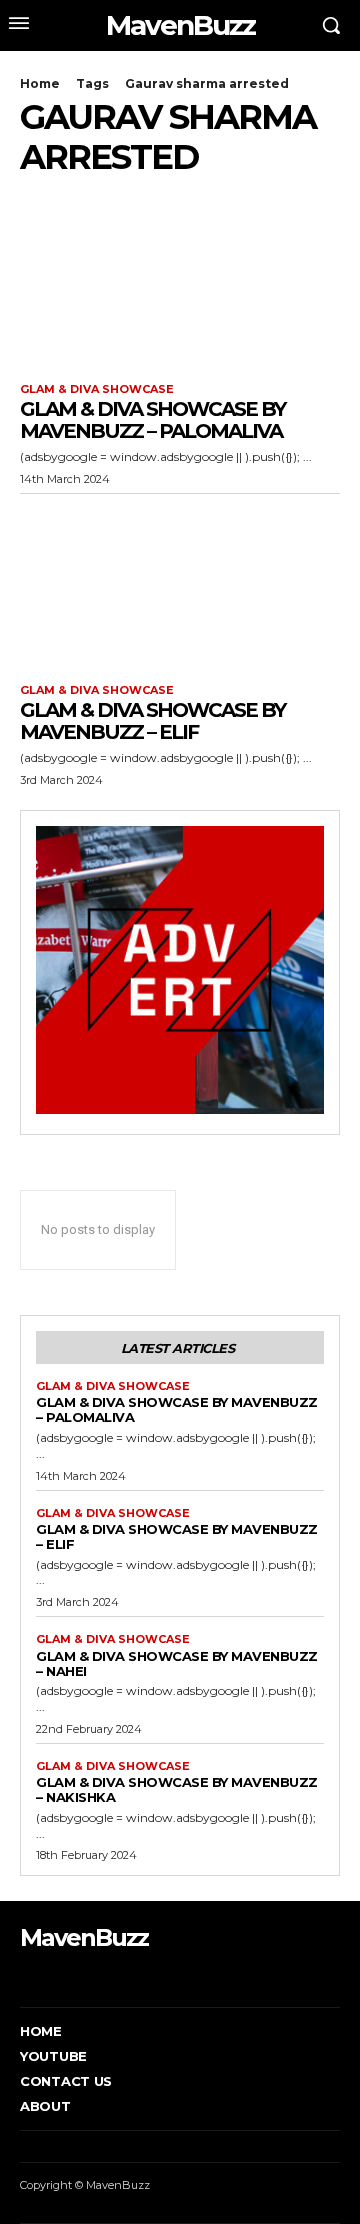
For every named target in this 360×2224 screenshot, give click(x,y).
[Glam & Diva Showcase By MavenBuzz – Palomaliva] (180, 283)
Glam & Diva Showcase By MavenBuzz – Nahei (177, 1663)
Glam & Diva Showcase (97, 389)
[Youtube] (114, 1977)
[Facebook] (22, 1977)
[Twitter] (84, 1977)
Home (40, 83)
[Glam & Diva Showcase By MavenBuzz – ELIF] (180, 584)
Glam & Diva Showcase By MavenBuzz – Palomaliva (152, 420)
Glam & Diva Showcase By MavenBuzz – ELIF (152, 721)
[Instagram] (53, 1977)
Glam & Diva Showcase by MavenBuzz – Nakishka (177, 1789)
